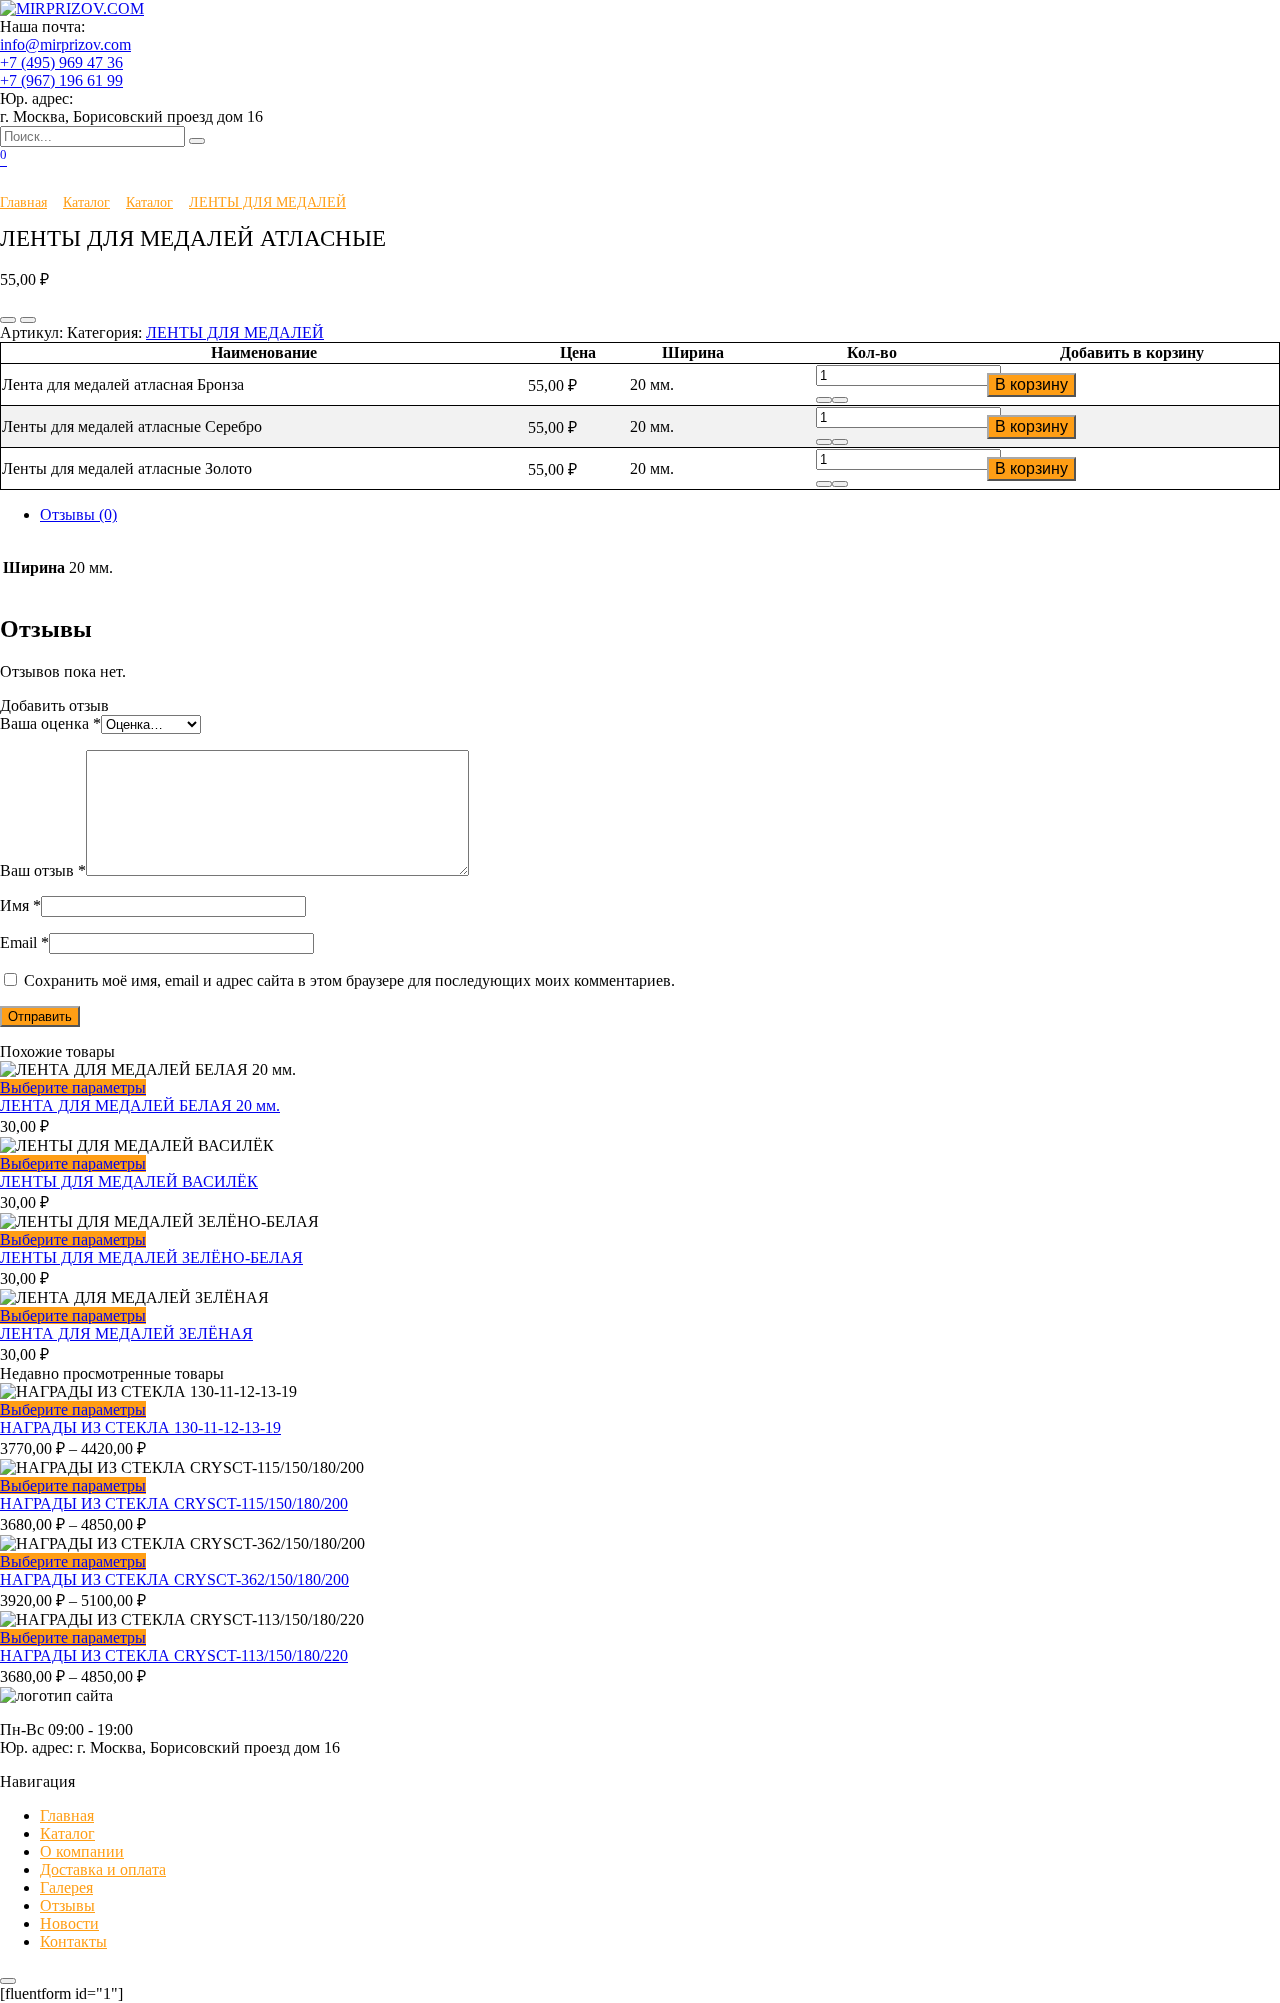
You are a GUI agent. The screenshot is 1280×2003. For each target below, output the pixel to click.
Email (24, 942)
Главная (23, 202)
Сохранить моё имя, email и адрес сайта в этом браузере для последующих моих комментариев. (349, 980)
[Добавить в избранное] (8, 320)
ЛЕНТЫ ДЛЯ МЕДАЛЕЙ (267, 202)
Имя (20, 905)
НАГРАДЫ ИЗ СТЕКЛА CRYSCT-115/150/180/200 (174, 1503)
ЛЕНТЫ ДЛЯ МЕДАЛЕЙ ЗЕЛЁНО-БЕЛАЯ (151, 1257)
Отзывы (67, 1905)
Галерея (66, 1887)
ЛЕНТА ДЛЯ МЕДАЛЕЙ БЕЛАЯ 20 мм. (140, 1105)
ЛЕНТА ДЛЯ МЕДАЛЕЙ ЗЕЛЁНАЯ (126, 1333)
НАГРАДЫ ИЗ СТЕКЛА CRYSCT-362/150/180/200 (174, 1579)
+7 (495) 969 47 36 (61, 62)
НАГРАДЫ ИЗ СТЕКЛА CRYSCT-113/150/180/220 (174, 1655)
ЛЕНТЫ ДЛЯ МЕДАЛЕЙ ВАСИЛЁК (129, 1181)
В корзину (1031, 384)
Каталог (86, 202)
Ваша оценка (50, 723)
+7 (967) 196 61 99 (61, 80)
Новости (69, 1923)
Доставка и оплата (103, 1869)
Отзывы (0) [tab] (78, 514)
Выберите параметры (73, 1087)
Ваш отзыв (43, 870)
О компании (82, 1851)
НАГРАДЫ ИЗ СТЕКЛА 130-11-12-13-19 (140, 1427)
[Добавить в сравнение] (28, 320)
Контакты (73, 1941)
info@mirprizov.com (65, 44)
